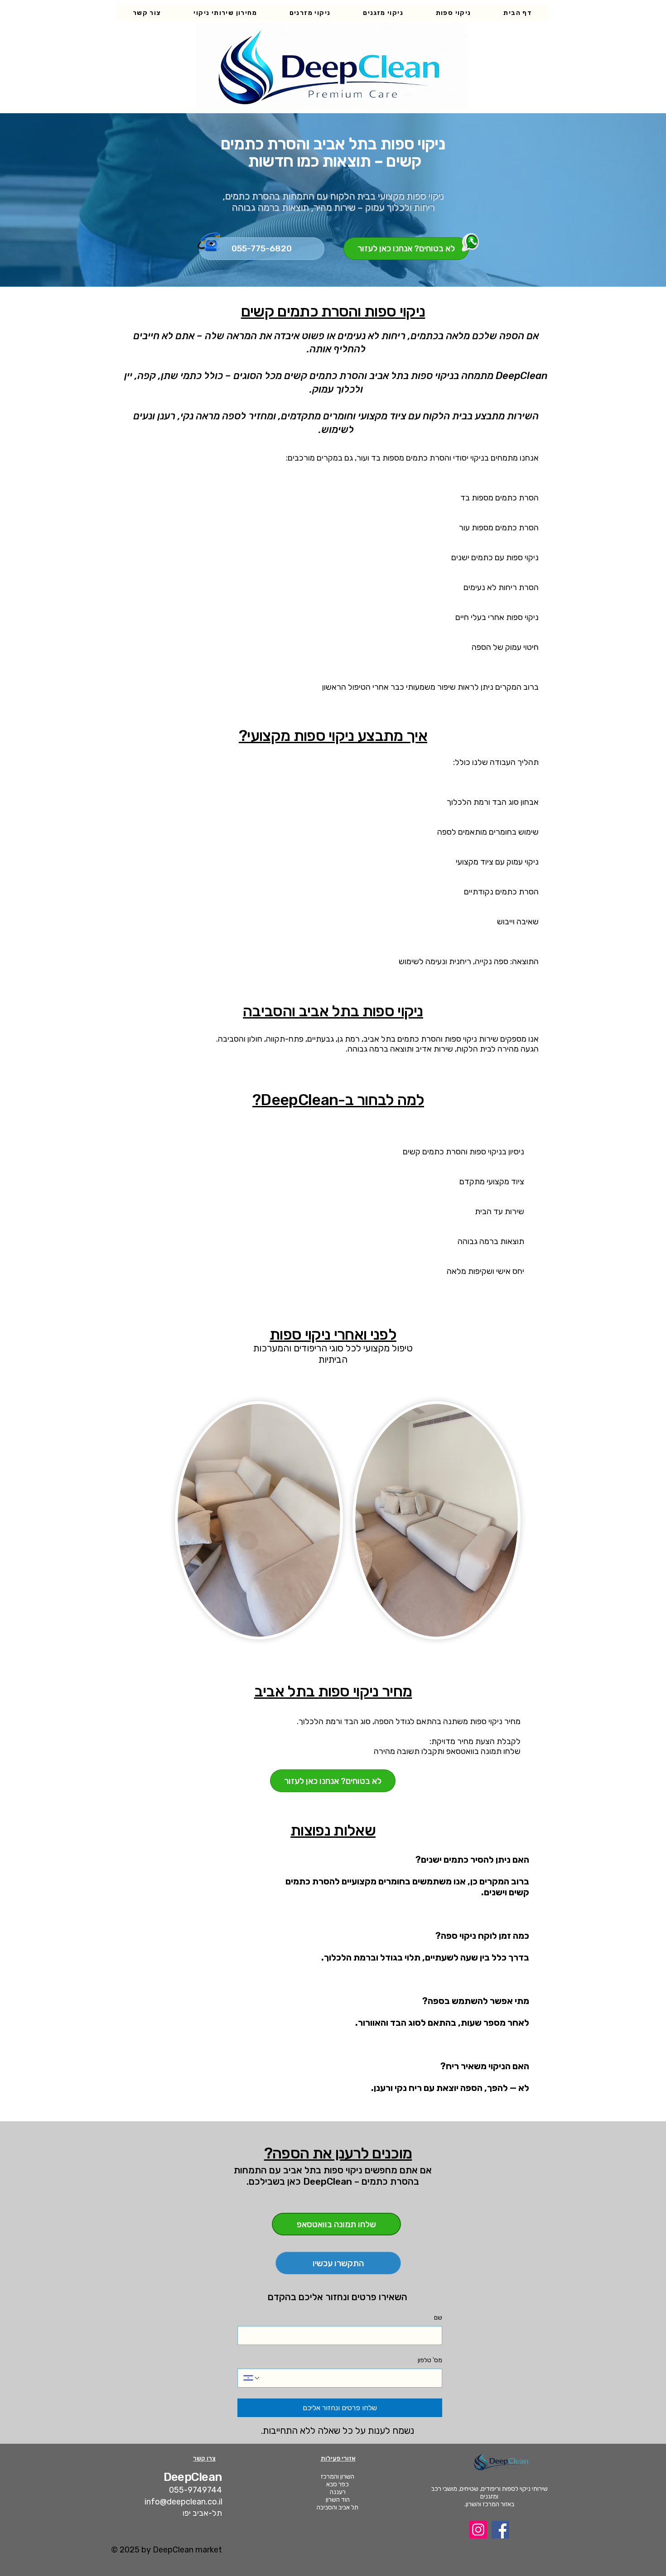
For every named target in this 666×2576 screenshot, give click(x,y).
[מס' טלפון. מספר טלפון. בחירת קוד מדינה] (252, 2378)
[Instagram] (478, 2530)
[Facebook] (500, 2530)
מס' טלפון (430, 2360)
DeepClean (193, 2477)
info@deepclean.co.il (183, 2502)
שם (438, 2318)
